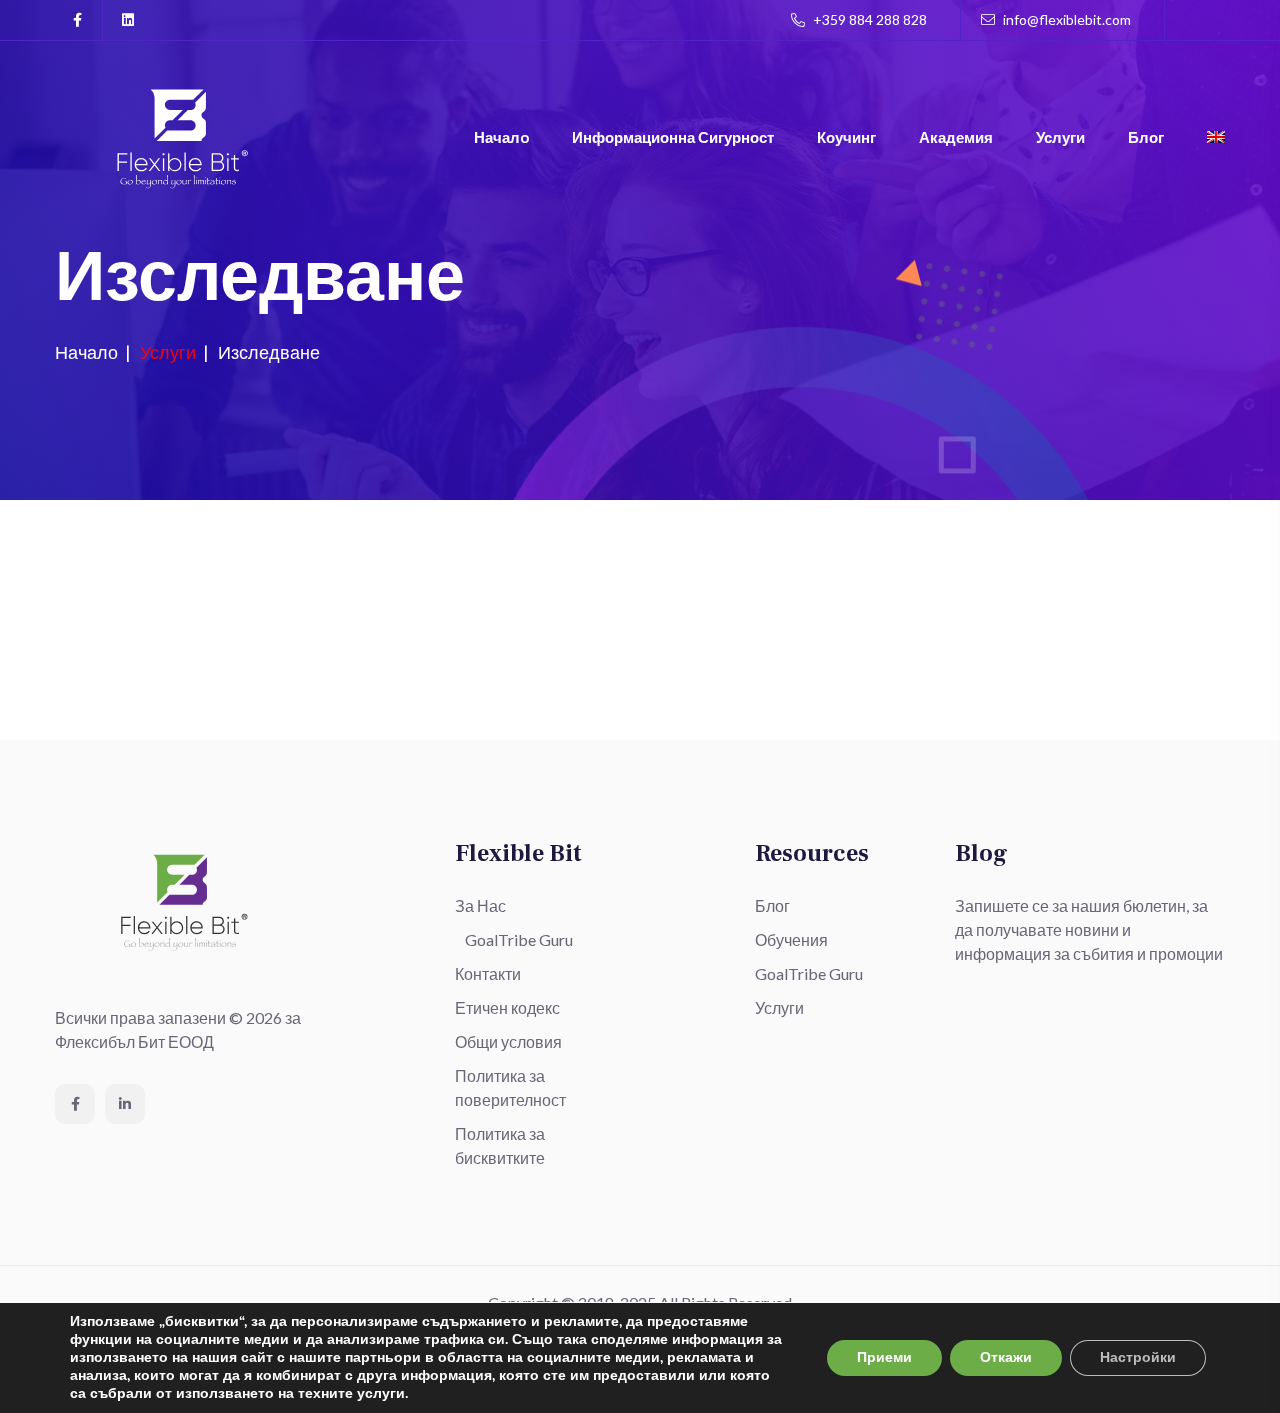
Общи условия (508, 1041)
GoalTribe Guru (519, 939)
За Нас (480, 905)
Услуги (1060, 137)
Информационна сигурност (673, 137)
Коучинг (846, 137)
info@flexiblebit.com (1065, 19)
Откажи (1006, 1357)
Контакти (488, 973)
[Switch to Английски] (1216, 139)
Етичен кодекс (507, 1007)
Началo (501, 137)
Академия (956, 137)
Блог (1146, 137)
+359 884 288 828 (868, 19)
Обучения (791, 939)
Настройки (1138, 1357)
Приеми (884, 1357)
